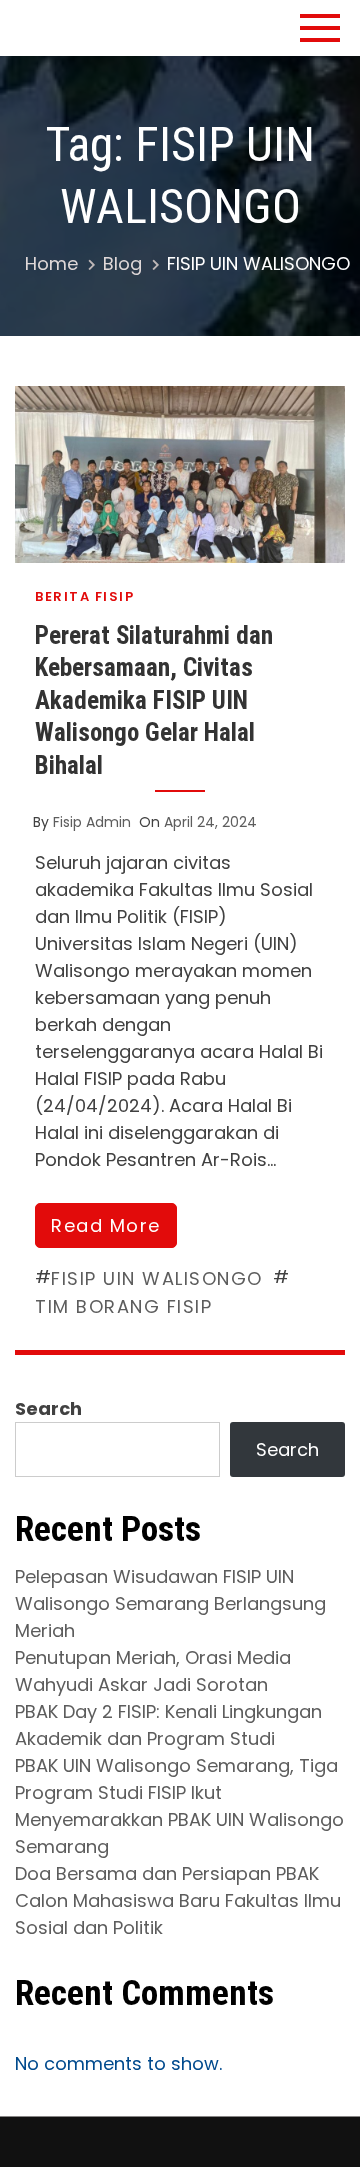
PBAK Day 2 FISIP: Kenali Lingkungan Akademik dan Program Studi (168, 1725)
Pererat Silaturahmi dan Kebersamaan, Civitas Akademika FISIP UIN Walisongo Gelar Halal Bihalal (154, 700)
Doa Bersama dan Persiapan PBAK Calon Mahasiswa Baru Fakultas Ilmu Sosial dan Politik (178, 1900)
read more (106, 1225)
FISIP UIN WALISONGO (157, 1278)
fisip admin (92, 822)
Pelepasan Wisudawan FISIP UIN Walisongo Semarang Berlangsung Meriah (170, 1603)
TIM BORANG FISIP (123, 1306)
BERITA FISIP (84, 596)
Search (48, 1408)
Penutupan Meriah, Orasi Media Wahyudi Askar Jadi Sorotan (153, 1671)
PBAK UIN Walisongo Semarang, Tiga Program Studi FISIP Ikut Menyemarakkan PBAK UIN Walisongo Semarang (179, 1806)
